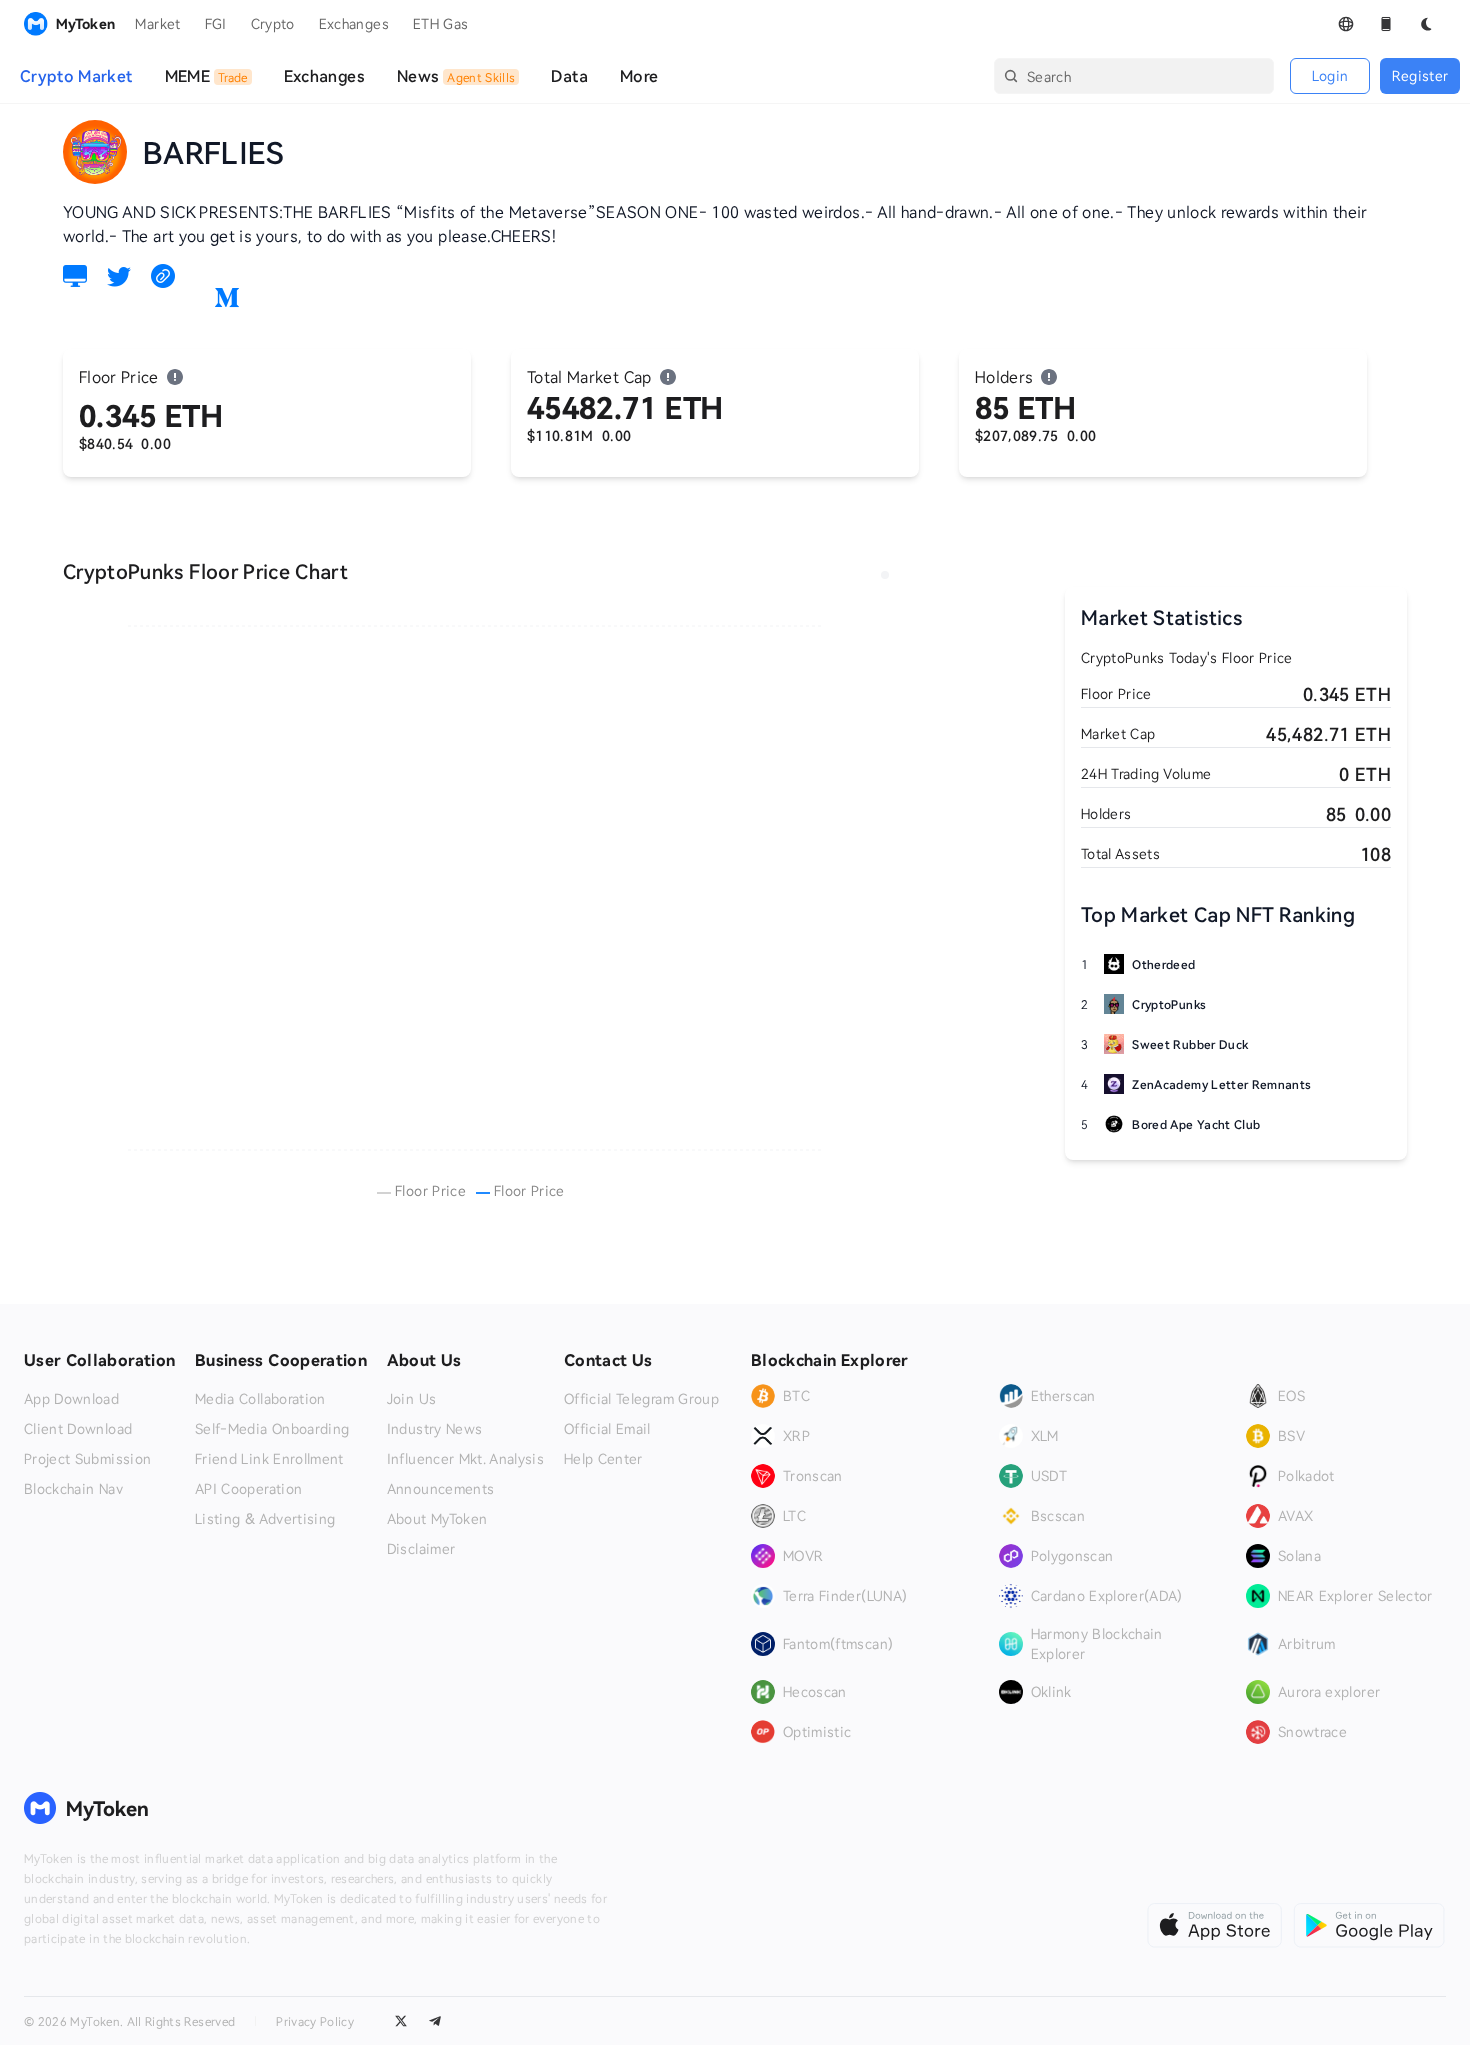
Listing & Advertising (265, 1519)
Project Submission (87, 1459)
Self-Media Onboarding (272, 1429)
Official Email (607, 1429)
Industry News (435, 1429)
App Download (71, 1399)
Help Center (603, 1459)
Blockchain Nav (73, 1489)
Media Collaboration (260, 1399)
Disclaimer (421, 1549)
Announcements (441, 1489)
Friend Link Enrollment (269, 1459)
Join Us (411, 1399)
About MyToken (437, 1519)
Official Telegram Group (641, 1399)
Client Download (78, 1429)
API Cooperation (248, 1489)
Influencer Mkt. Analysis (465, 1459)
